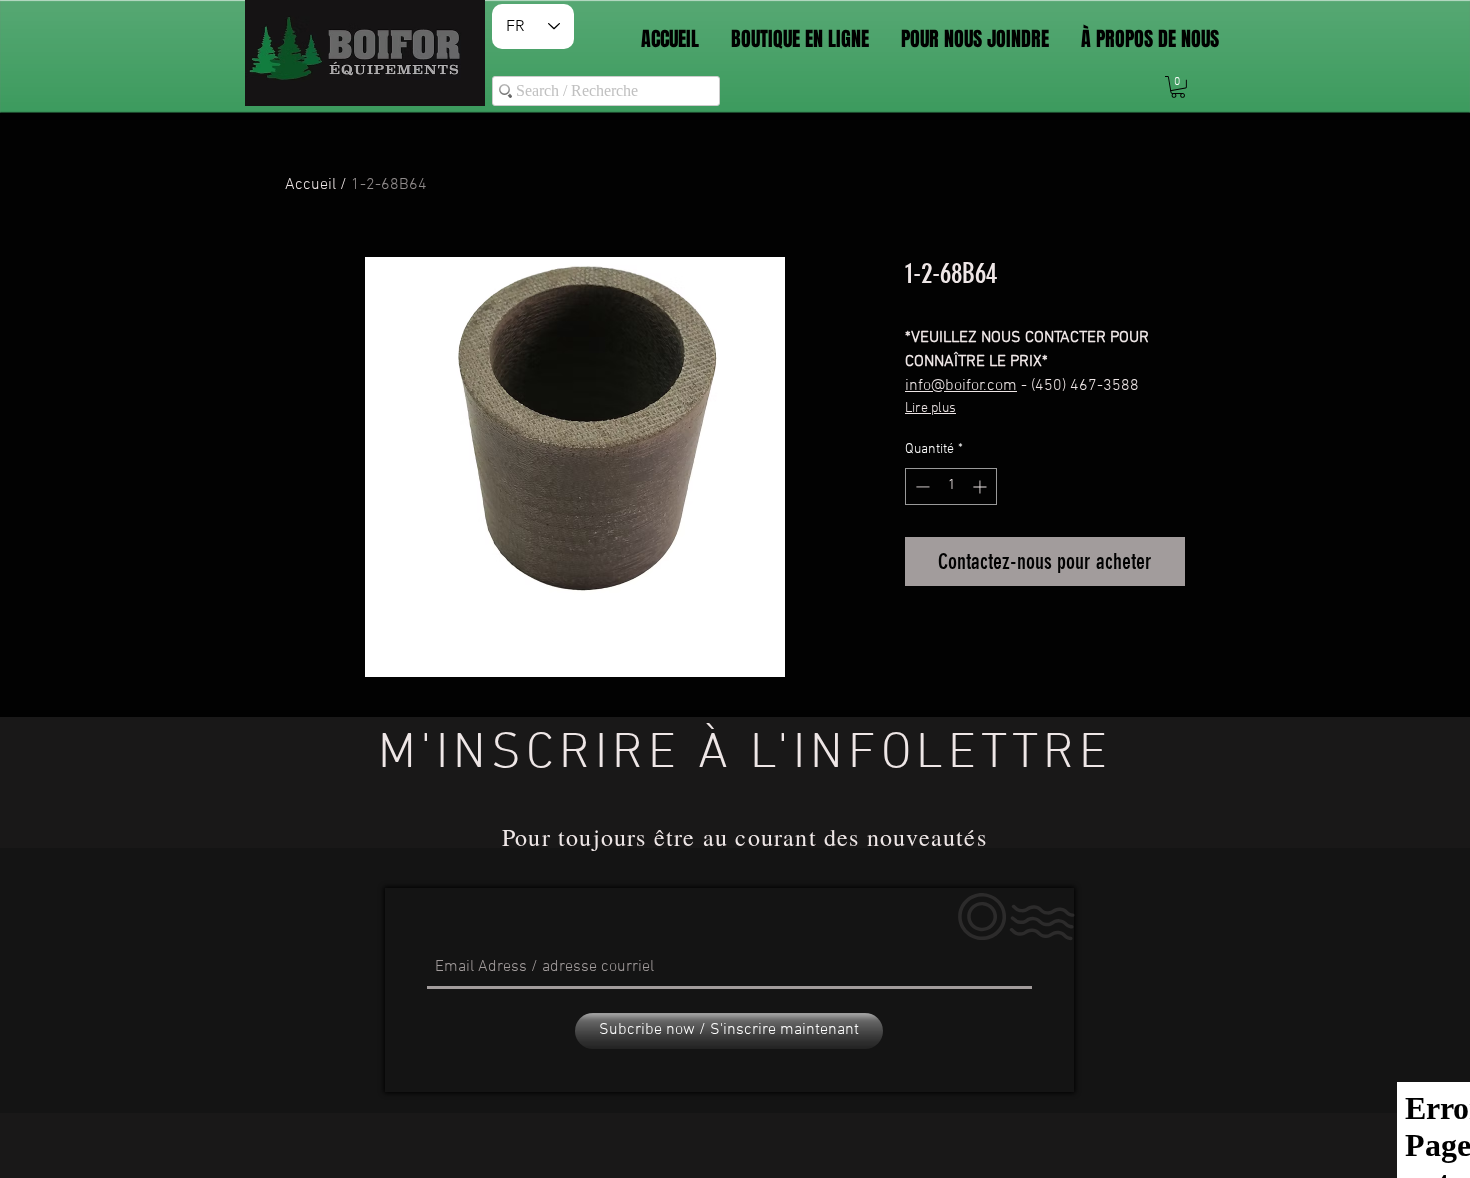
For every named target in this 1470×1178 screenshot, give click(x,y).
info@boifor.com (961, 386)
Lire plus (930, 408)
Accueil (310, 185)
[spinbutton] (951, 486)
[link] (1178, 87)
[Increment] (981, 486)
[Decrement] (920, 486)
